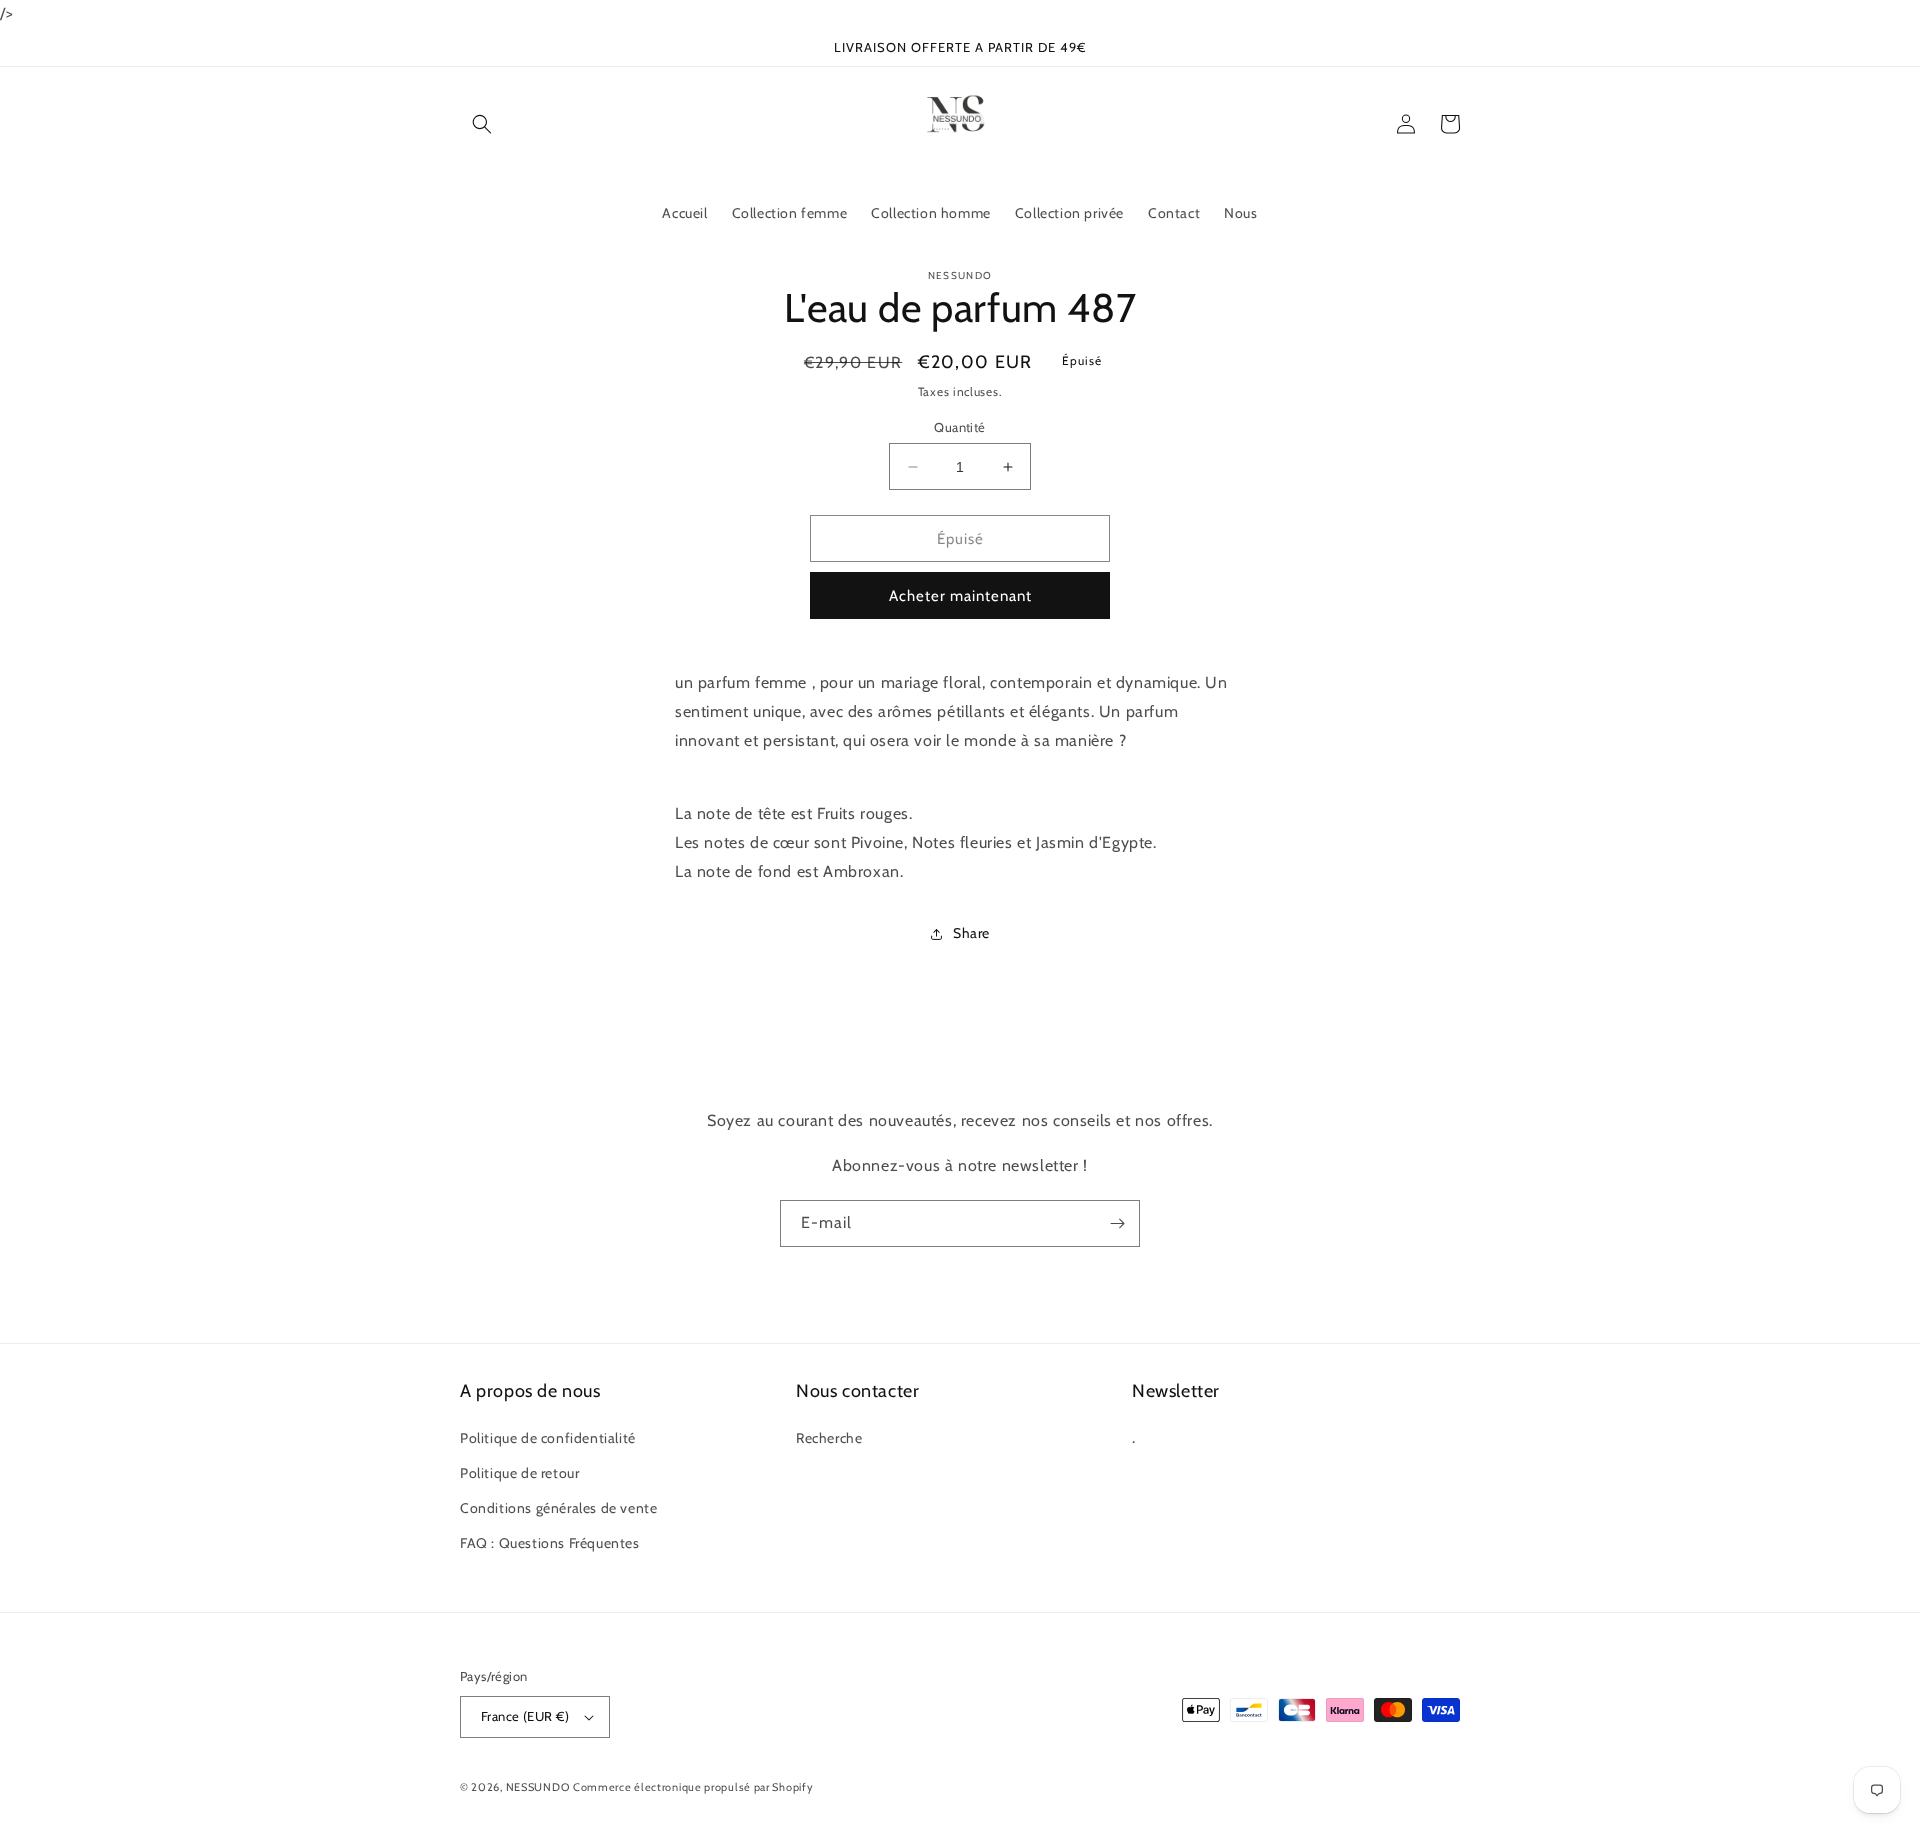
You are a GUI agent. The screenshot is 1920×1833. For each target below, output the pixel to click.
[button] (482, 124)
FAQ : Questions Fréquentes (550, 1543)
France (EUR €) (525, 1716)
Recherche (829, 1438)
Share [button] (971, 933)
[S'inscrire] (1117, 1223)
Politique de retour (519, 1473)
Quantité (959, 427)
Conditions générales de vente (558, 1508)
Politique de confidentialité (548, 1438)
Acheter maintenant (960, 596)
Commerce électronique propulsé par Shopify (693, 1787)
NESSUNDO (538, 1787)
